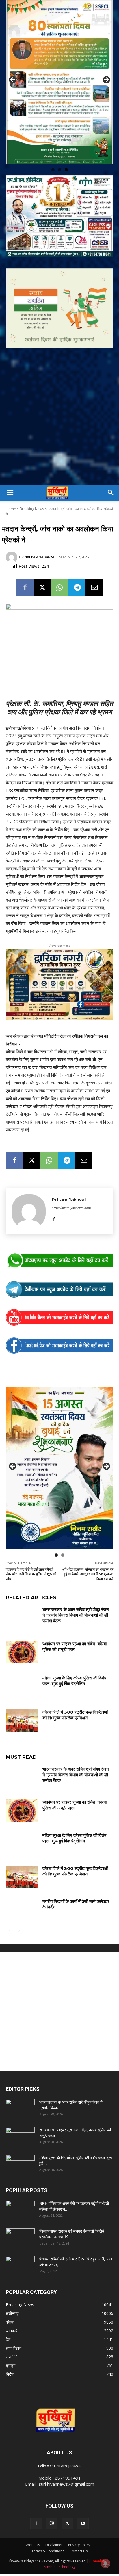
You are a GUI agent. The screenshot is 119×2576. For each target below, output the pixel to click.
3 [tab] (66, 150)
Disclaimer (54, 2525)
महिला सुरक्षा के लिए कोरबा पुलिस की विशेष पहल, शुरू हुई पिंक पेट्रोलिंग (74, 1661)
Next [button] (106, 70)
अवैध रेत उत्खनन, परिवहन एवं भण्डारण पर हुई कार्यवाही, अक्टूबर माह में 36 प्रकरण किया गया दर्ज (88, 1554)
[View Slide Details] (59, 1241)
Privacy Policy (79, 2525)
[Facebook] (25, 567)
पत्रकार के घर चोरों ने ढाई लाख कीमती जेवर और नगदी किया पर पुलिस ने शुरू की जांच (31, 1554)
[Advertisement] (59, 402)
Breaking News (32, 489)
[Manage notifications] (105, 2563)
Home (11, 489)
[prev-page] (9, 1911)
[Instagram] (52, 2503)
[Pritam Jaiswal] (12, 537)
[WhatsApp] (59, 567)
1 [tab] (53, 150)
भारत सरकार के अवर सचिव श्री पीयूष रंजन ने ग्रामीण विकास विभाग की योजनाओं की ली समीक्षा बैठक (76, 1595)
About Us (32, 2525)
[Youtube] (83, 2504)
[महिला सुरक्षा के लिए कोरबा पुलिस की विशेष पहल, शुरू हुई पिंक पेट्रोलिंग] (22, 1666)
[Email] (94, 567)
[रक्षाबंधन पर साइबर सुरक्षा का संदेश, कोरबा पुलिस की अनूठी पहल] (22, 1632)
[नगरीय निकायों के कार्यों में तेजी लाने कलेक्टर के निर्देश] (22, 1890)
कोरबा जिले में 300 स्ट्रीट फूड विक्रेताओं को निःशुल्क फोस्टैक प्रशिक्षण (75, 1695)
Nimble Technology (59, 2547)
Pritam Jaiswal (40, 537)
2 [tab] (60, 150)
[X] (42, 567)
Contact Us (79, 2531)
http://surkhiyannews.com (71, 1188)
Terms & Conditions (48, 2531)
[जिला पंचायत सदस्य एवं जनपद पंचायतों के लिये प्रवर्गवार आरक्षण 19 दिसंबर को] (20, 2218)
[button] (10, 473)
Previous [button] (13, 70)
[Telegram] (77, 567)
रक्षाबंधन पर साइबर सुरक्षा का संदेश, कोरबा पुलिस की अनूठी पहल (75, 1627)
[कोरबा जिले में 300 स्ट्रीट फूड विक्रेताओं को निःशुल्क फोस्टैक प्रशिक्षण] (22, 1701)
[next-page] (19, 1911)
